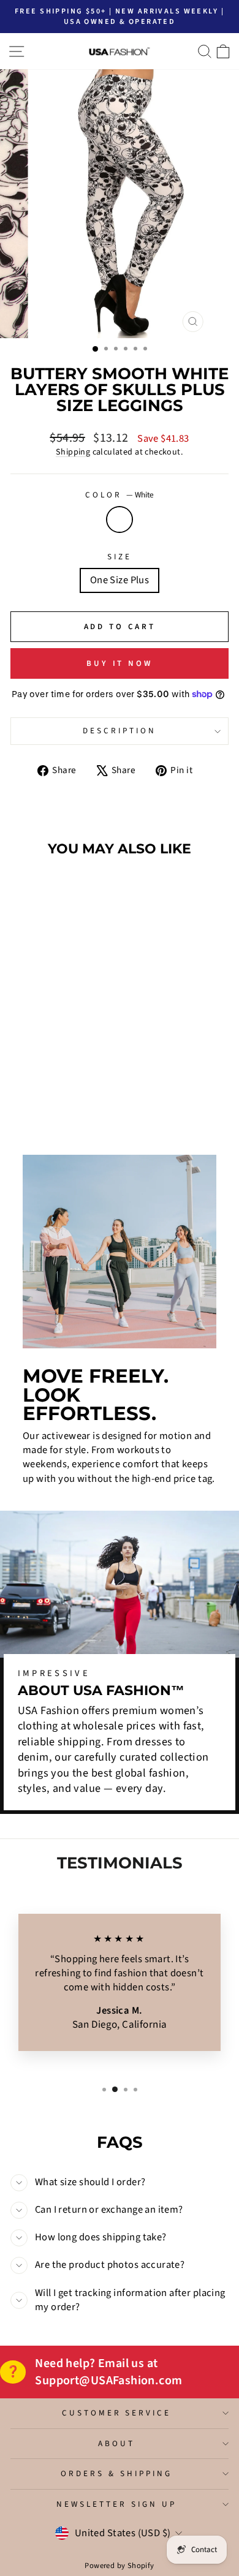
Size (120, 557)
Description (120, 731)
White (120, 519)
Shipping (73, 452)
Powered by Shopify (119, 2566)
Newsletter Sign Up (116, 2504)
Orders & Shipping (116, 2473)
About (116, 2443)
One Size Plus (120, 580)
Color (120, 495)
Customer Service (117, 2413)
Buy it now (120, 663)
